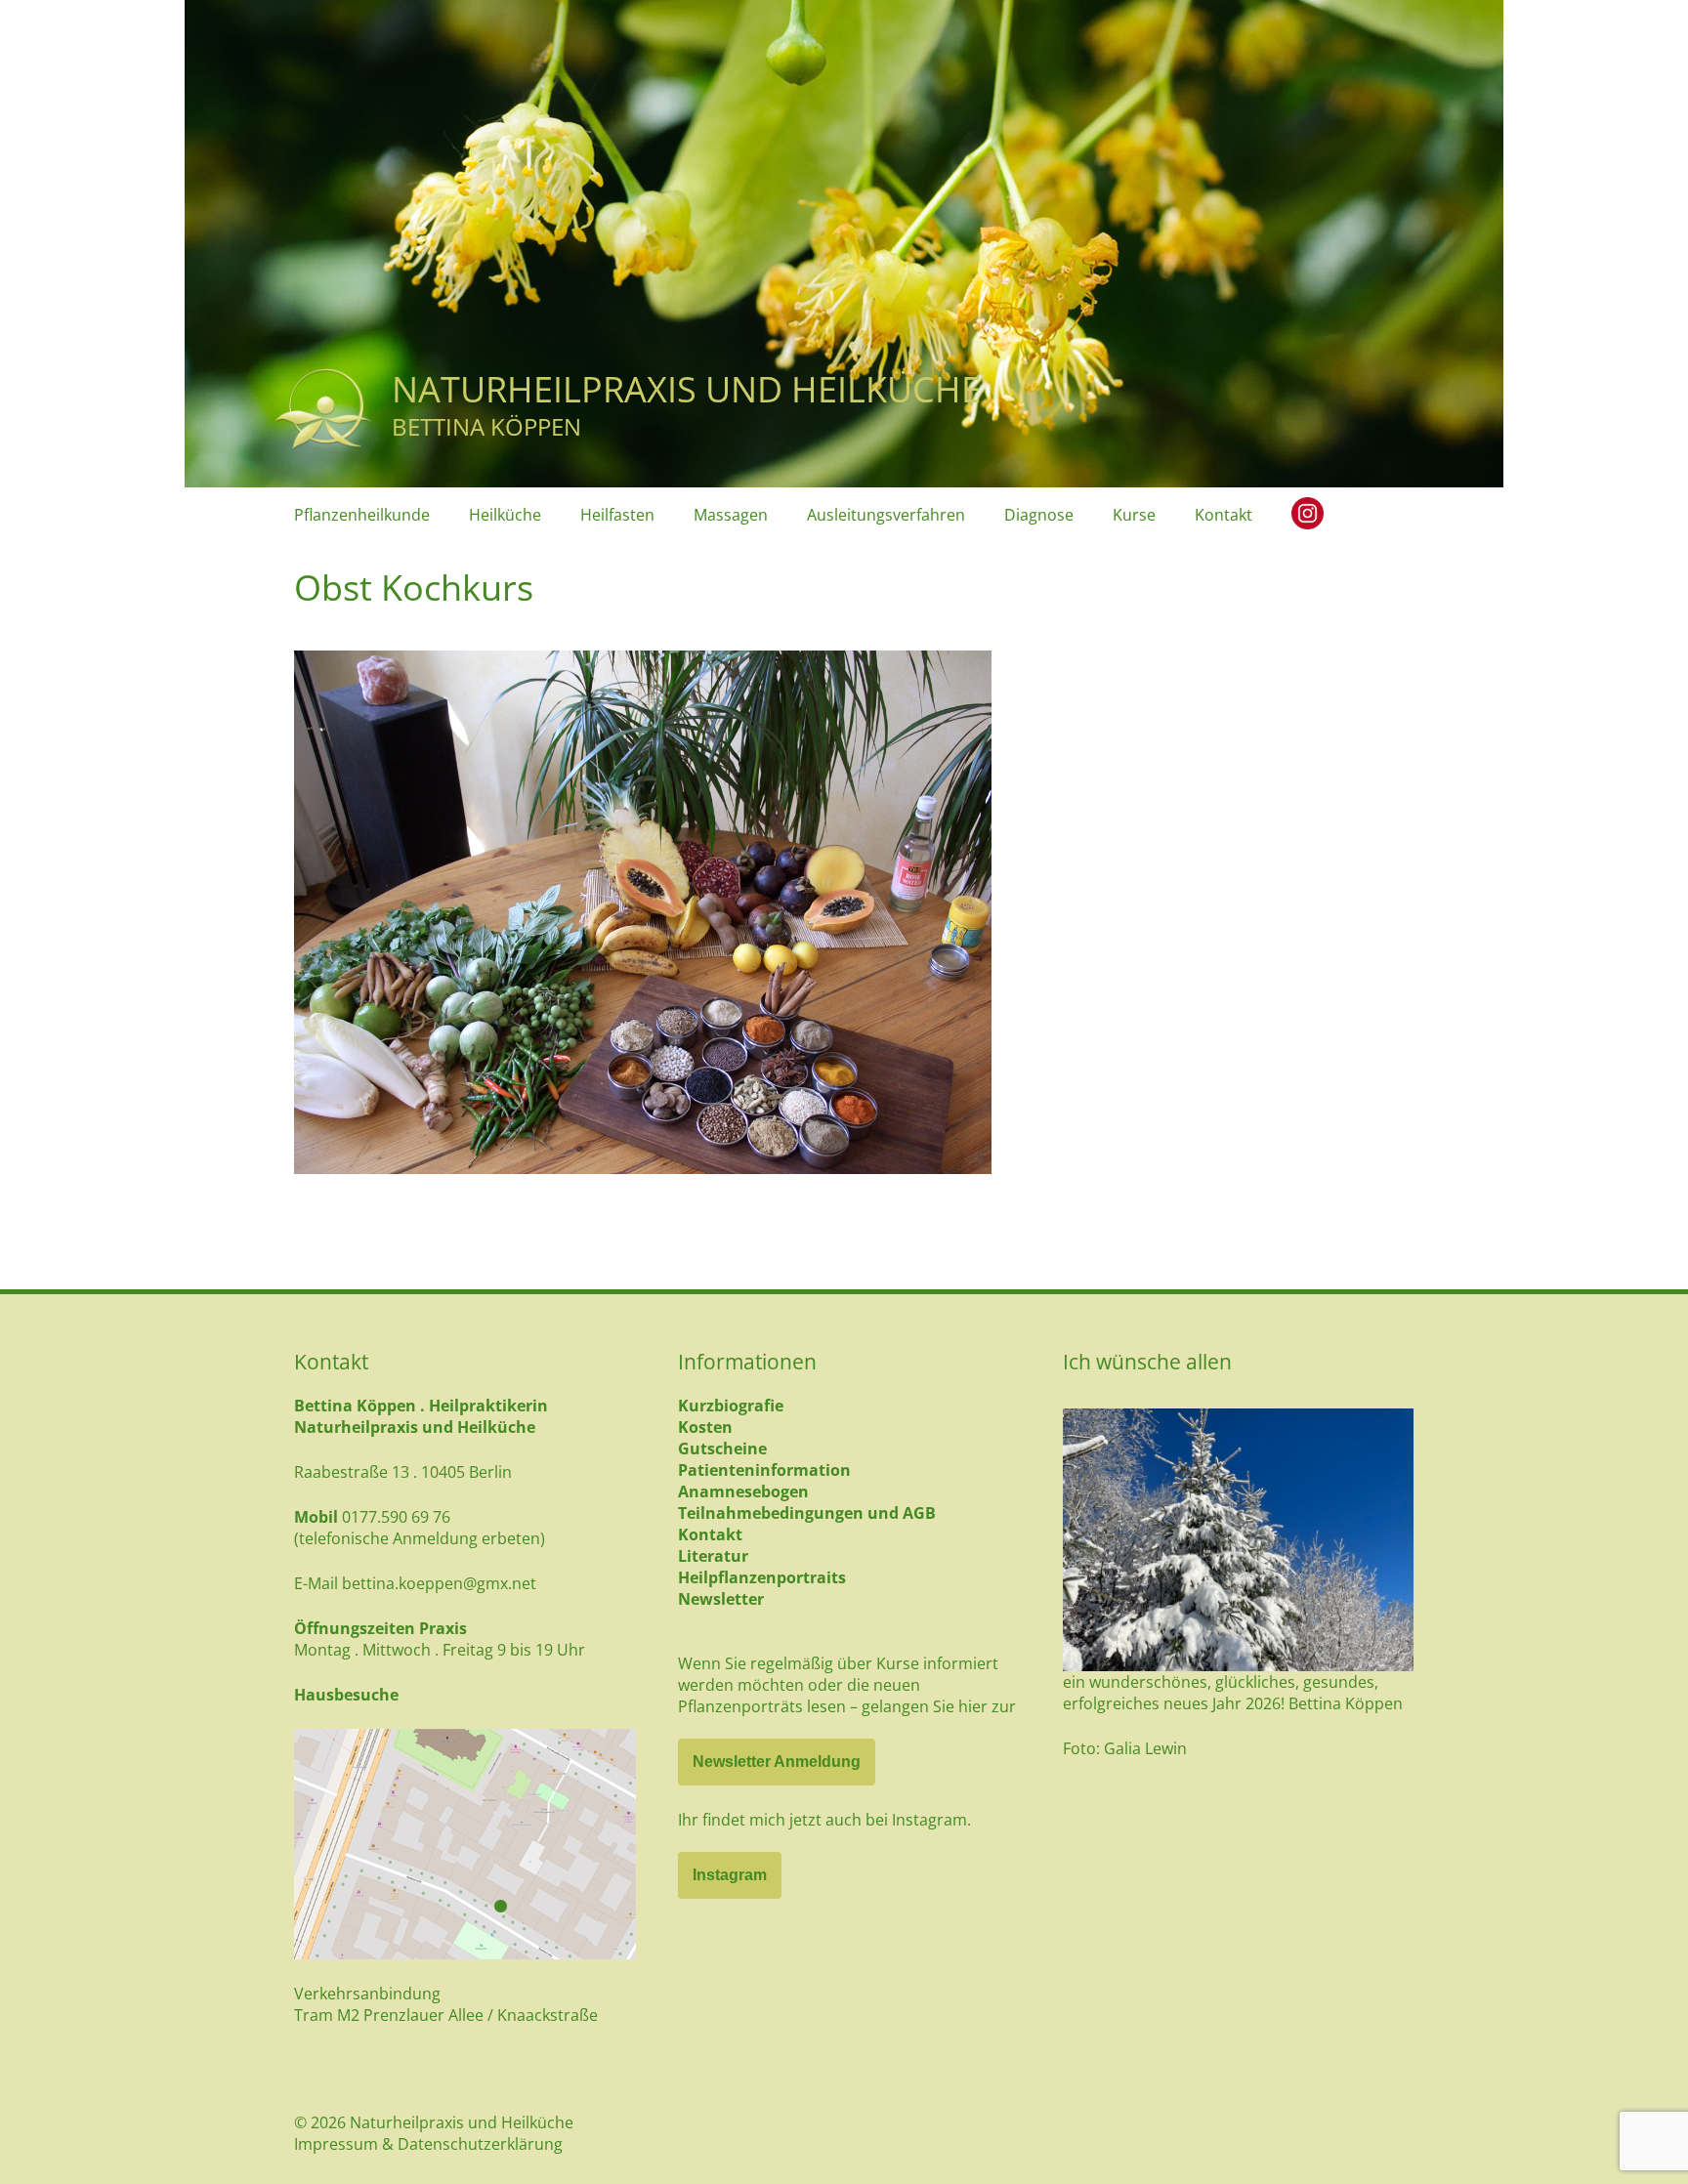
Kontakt (1224, 515)
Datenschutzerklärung (480, 2144)
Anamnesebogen (743, 1491)
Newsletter (721, 1599)
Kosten (705, 1427)
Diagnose (1039, 515)
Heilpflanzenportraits (762, 1577)
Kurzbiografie (731, 1406)
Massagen (731, 515)
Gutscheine (722, 1449)
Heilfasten (617, 515)
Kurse (1134, 515)
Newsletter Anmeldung (777, 1762)
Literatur (713, 1556)
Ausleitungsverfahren (886, 515)
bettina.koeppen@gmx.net (439, 1583)
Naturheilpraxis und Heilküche (686, 389)
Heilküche (505, 515)
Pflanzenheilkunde (362, 515)
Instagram (730, 1875)
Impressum (336, 2144)
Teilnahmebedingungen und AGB (807, 1513)
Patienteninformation (764, 1470)
